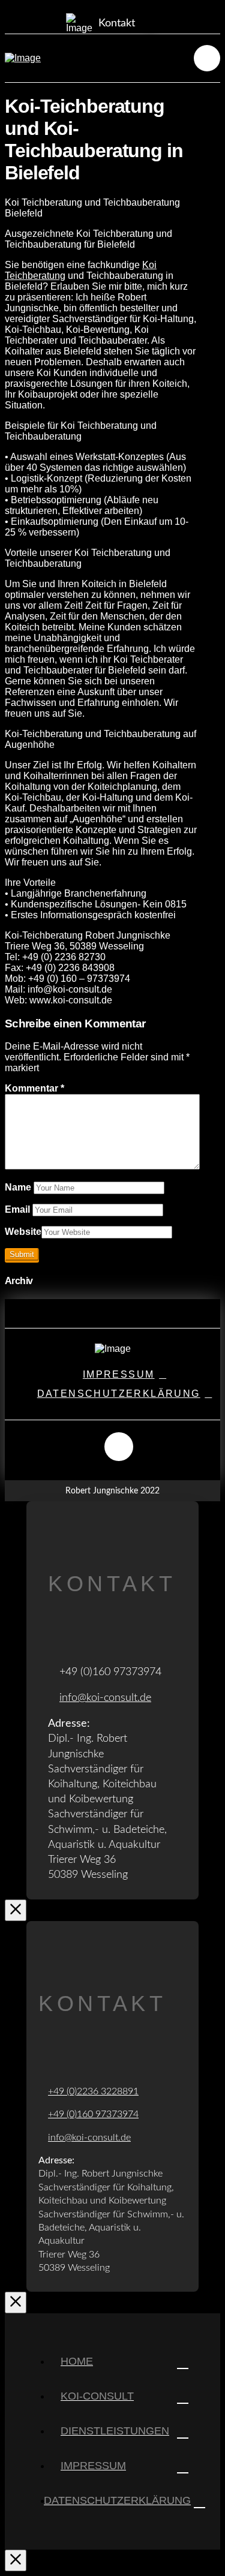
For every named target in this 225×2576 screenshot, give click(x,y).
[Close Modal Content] (16, 1910)
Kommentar (34, 1088)
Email (19, 1209)
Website (23, 1232)
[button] (101, 19)
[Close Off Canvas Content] (16, 2560)
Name (19, 1187)
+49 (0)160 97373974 (93, 2114)
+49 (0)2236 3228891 (93, 2091)
